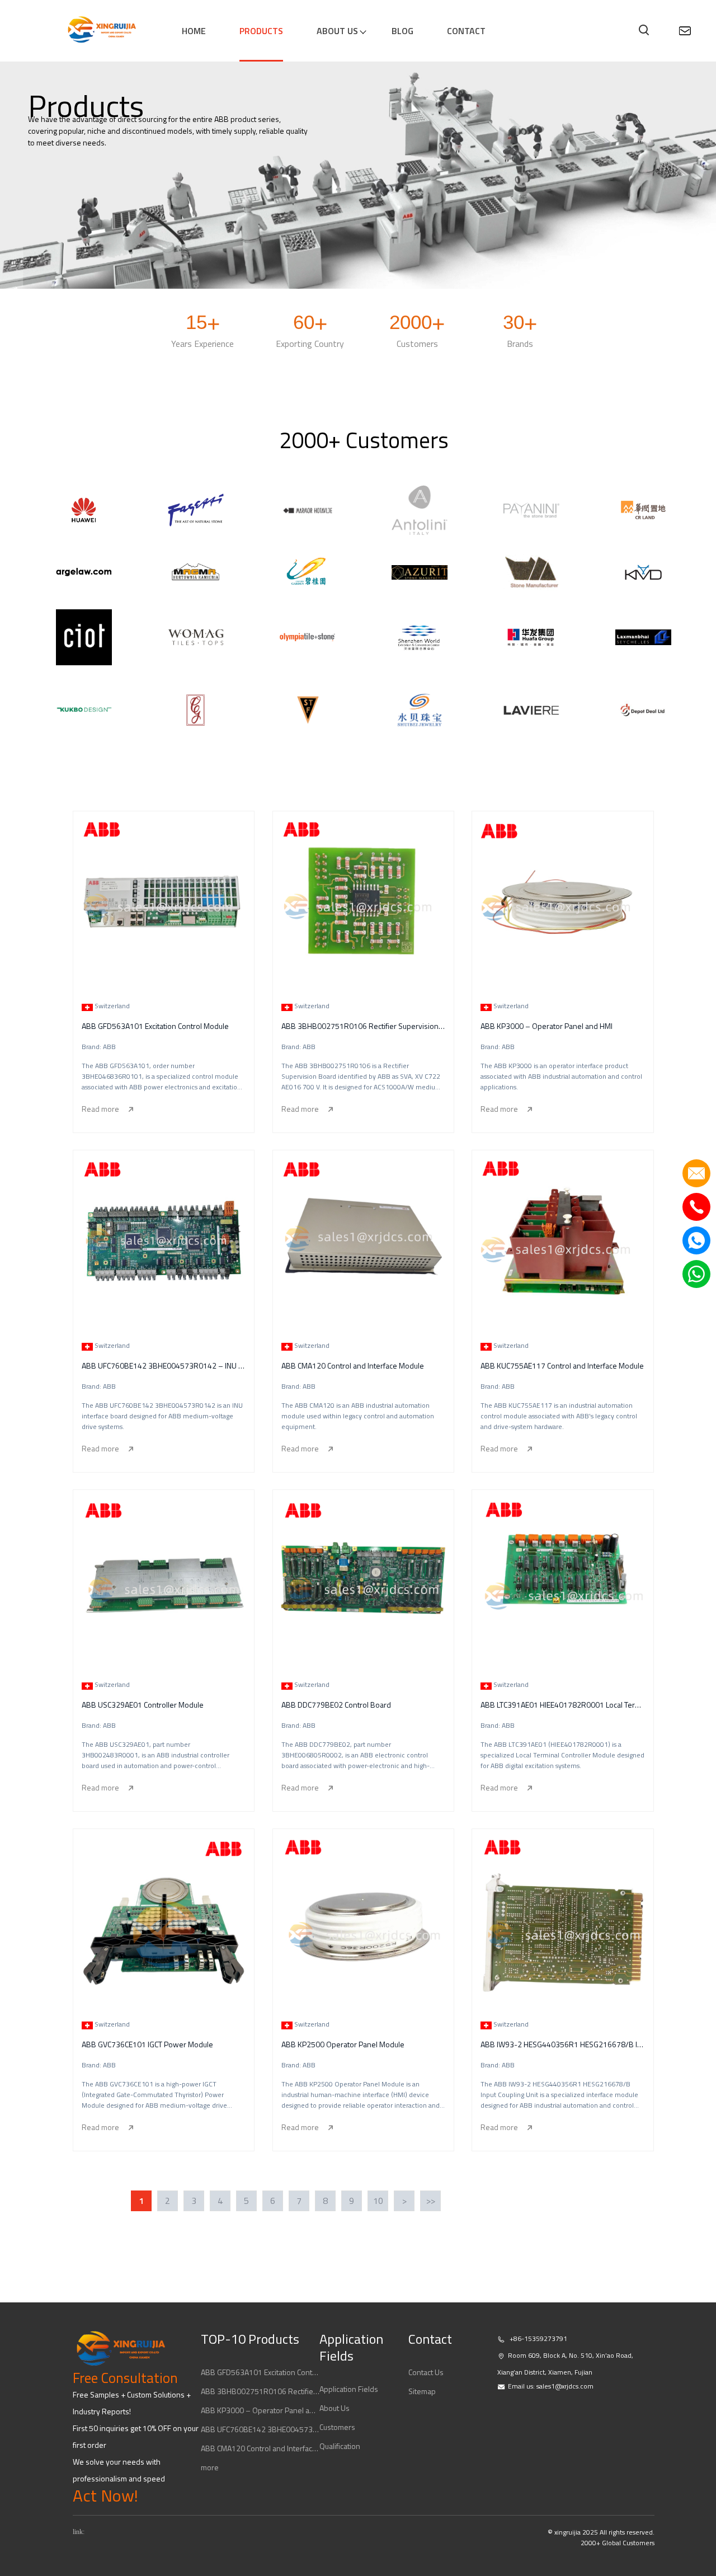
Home (194, 31)
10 (378, 2201)
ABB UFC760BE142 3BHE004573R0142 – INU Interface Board (260, 2429)
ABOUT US (337, 31)
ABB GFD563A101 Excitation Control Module (260, 2372)
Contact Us (426, 2372)
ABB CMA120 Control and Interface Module (260, 2448)
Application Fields (349, 2389)
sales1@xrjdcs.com (565, 2386)
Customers (337, 2427)
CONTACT (466, 31)
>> (431, 2201)
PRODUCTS (261, 31)
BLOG (402, 31)
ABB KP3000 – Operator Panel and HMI (260, 2410)
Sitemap (422, 2391)
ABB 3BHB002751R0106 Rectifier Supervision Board (260, 2391)
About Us (335, 2408)
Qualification (340, 2446)
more (210, 2467)
